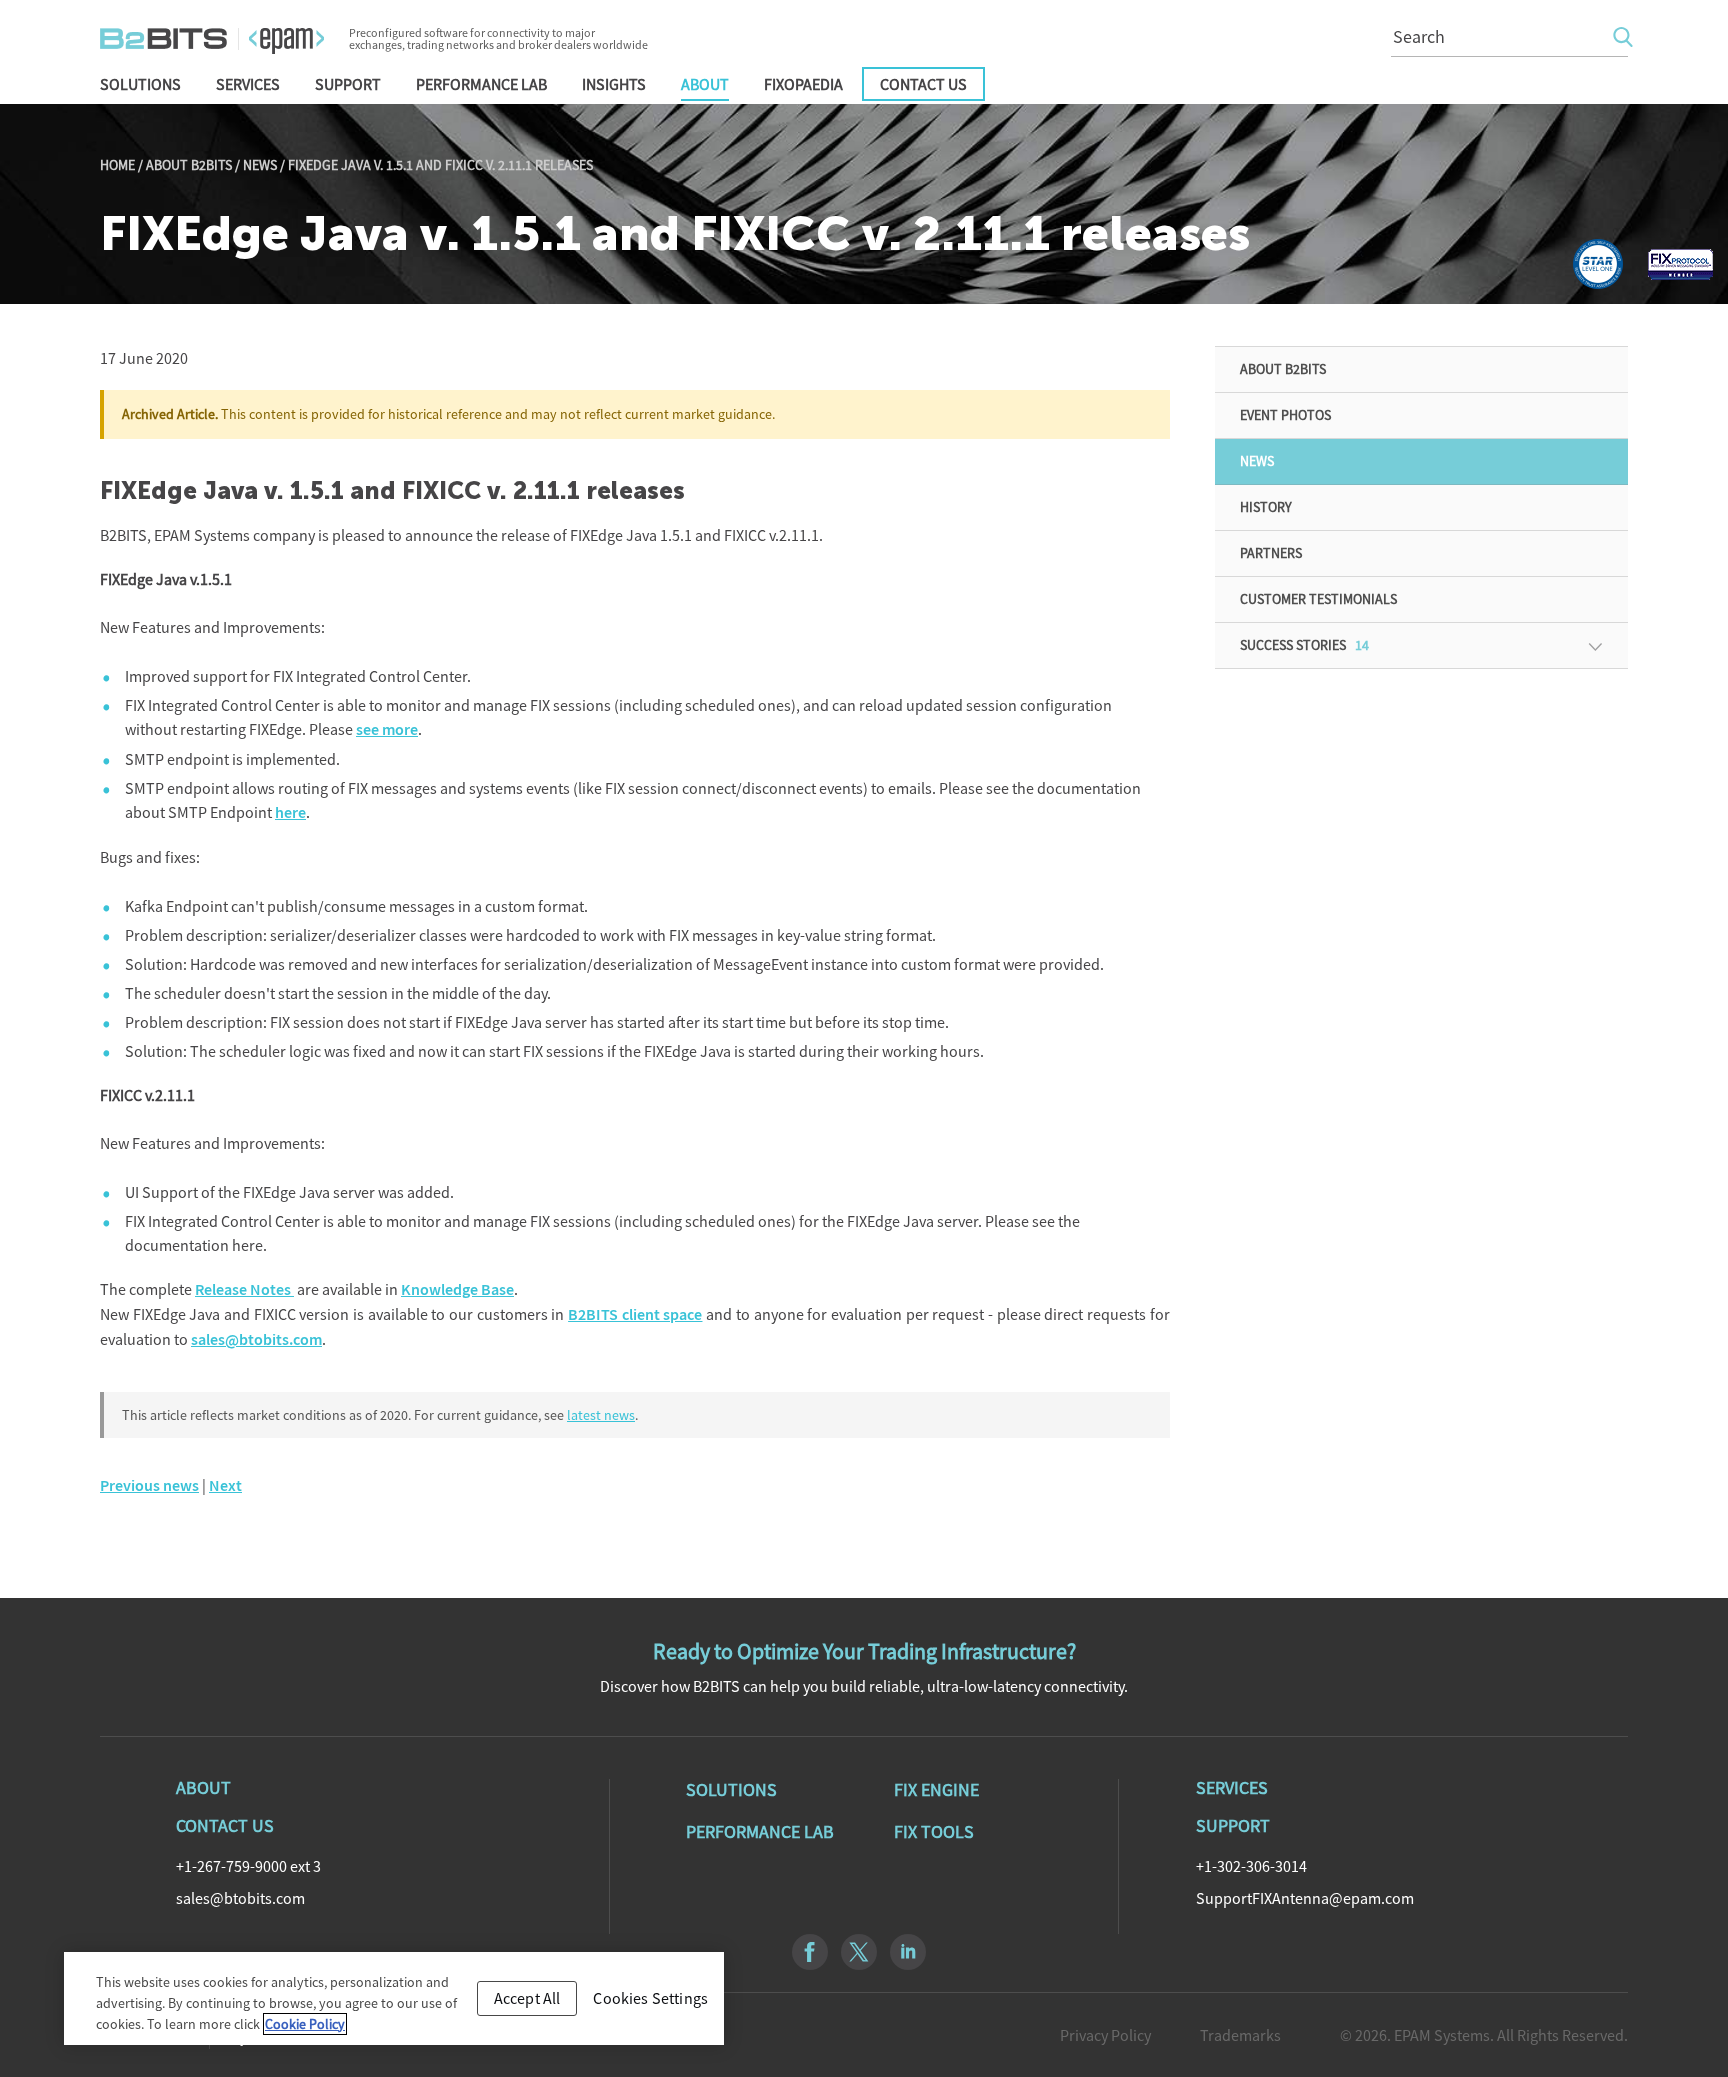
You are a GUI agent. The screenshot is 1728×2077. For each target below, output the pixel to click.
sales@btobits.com (256, 1339)
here (290, 812)
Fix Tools (934, 1832)
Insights (614, 84)
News (260, 165)
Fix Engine (936, 1790)
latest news (601, 1415)
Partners (1271, 553)
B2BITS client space (635, 1314)
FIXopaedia (803, 84)
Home (117, 165)
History (1266, 507)
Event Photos (1285, 415)
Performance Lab (481, 84)
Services (248, 84)
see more (387, 729)
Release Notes (244, 1289)
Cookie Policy (305, 2024)
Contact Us (923, 84)
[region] (394, 1998)
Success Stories (1304, 645)
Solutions (140, 84)
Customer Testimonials (1318, 599)
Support (348, 84)
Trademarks (1240, 2035)
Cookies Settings (650, 1998)
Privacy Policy (1105, 2035)
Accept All (527, 1998)
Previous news (149, 1485)
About (705, 84)
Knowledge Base (457, 1289)
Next (225, 1485)
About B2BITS (189, 165)
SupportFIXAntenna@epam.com (1305, 1898)
